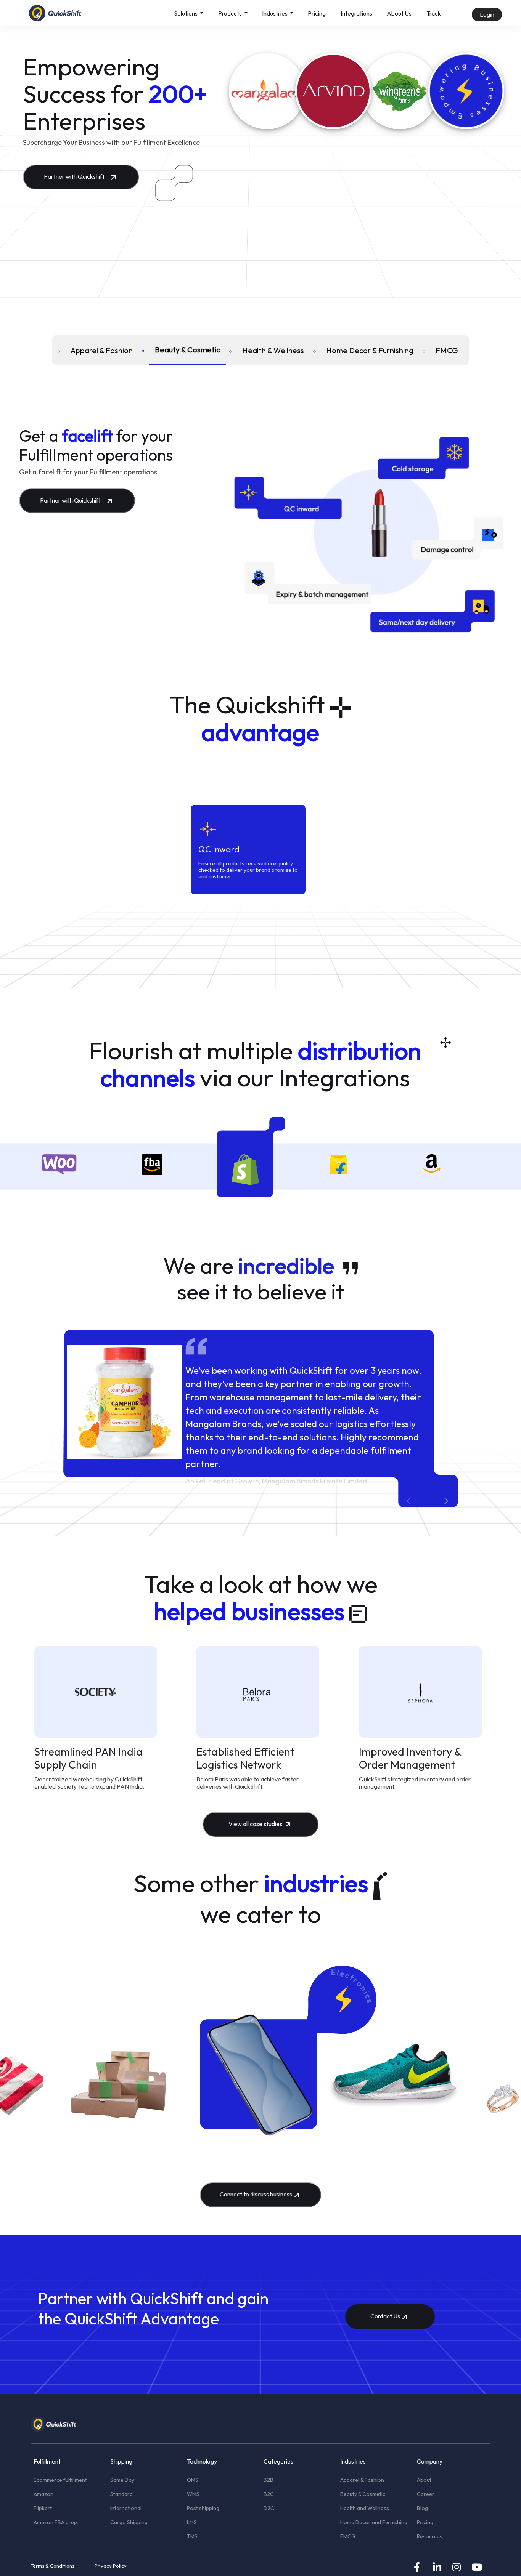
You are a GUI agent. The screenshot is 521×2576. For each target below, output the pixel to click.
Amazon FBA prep (55, 2522)
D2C (269, 2508)
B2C (269, 2494)
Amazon (43, 2494)
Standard (121, 2494)
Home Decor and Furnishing (374, 2522)
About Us (399, 13)
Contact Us (385, 2316)
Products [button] (231, 13)
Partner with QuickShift (121, 2298)
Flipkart (43, 2508)
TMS (192, 2536)
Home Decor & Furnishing (370, 350)
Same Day (122, 2480)
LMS (192, 2522)
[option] (59, 1170)
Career (426, 2494)
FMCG (447, 350)
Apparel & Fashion (102, 350)
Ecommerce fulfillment (60, 2480)
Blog (422, 2508)
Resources (430, 2536)
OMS (193, 2480)
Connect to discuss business (256, 2194)
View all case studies (256, 1824)
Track (434, 13)
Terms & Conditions (52, 2566)
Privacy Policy (111, 2566)
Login (487, 14)
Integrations (356, 13)
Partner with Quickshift (75, 176)
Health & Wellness (273, 350)
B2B (269, 2480)
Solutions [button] (186, 13)
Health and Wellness (365, 2508)
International (126, 2508)
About (424, 2480)
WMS (193, 2494)
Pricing (317, 13)
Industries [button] (275, 13)
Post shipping (203, 2508)
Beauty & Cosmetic (187, 350)
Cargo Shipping (129, 2522)
